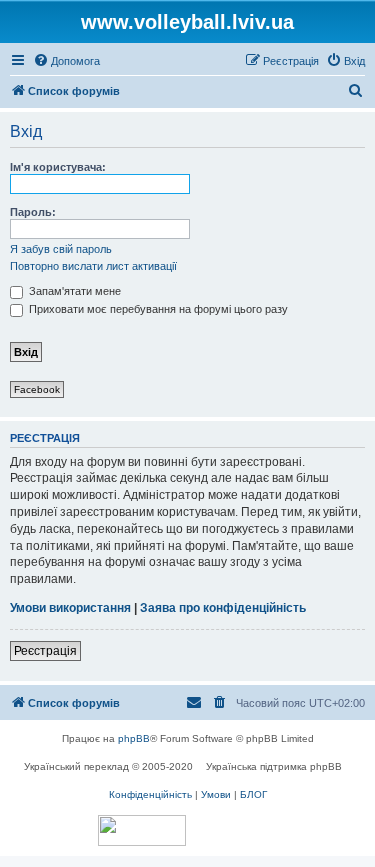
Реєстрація (45, 651)
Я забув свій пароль (61, 249)
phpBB (134, 738)
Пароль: (33, 212)
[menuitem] (66, 61)
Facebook (37, 389)
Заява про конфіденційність (223, 608)
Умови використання (70, 608)
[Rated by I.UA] (142, 830)
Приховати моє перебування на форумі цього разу (157, 309)
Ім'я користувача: (58, 167)
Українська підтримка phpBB (274, 766)
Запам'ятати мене (73, 291)
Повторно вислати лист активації (93, 266)
